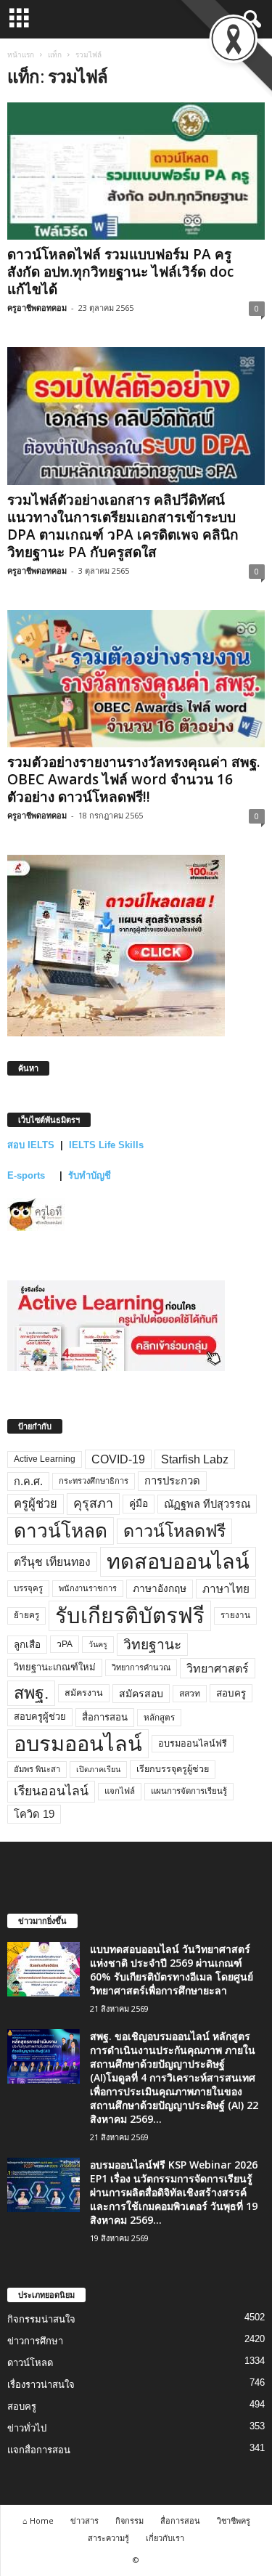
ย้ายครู (26, 1615)
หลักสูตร (159, 1717)
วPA (65, 1644)
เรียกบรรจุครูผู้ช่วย (173, 1769)
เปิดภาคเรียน (98, 1769)
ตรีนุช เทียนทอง (52, 1562)
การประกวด (172, 1481)
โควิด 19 (34, 1814)
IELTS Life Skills (106, 1145)
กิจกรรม (129, 2520)
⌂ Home (38, 2520)
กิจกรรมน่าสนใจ (41, 2319)
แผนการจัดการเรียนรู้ (189, 1791)
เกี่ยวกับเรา (165, 2538)
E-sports (28, 1175)
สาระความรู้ (108, 2538)
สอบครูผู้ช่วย (40, 1716)
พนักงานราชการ (88, 1588)
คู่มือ (139, 1503)
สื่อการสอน (105, 1717)
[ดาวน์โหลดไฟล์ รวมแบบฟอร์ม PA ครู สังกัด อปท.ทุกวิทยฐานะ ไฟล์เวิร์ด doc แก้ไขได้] (136, 171)
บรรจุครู (28, 1588)
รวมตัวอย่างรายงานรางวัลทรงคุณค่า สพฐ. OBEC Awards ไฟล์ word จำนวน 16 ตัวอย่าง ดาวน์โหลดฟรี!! (133, 779)
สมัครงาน (84, 1693)
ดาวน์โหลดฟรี (174, 1531)
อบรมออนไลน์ (78, 1744)
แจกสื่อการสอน (39, 2450)
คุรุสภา (93, 1503)
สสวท (190, 1694)
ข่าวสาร (85, 2520)
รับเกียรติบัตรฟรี (130, 1616)
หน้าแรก (21, 54)
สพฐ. (31, 1693)
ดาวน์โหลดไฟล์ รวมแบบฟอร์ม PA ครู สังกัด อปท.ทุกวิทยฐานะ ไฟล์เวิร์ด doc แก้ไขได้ (120, 272)
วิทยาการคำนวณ (141, 1667)
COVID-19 (118, 1459)
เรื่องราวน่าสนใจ (41, 2385)
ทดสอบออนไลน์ (178, 1561)
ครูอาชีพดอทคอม (37, 308)
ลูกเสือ (27, 1645)
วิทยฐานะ (152, 1645)
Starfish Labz (195, 1459)
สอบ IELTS (31, 1145)
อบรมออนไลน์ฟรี (193, 1744)
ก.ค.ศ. (28, 1482)
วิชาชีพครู (234, 2520)
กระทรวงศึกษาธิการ (94, 1481)
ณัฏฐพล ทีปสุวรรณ (207, 1504)
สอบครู (231, 1693)
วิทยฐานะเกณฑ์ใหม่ (55, 1667)
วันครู (98, 1644)
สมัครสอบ (141, 1694)
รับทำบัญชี (90, 1175)
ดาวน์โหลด (61, 1531)
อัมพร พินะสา (37, 1769)
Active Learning (45, 1459)
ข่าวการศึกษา (35, 2341)
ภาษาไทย (226, 1589)
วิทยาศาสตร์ (218, 1668)
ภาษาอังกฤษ (160, 1589)
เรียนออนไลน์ (51, 1791)
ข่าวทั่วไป (27, 2428)
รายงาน (235, 1615)
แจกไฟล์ (120, 1791)
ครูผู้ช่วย (36, 1504)
